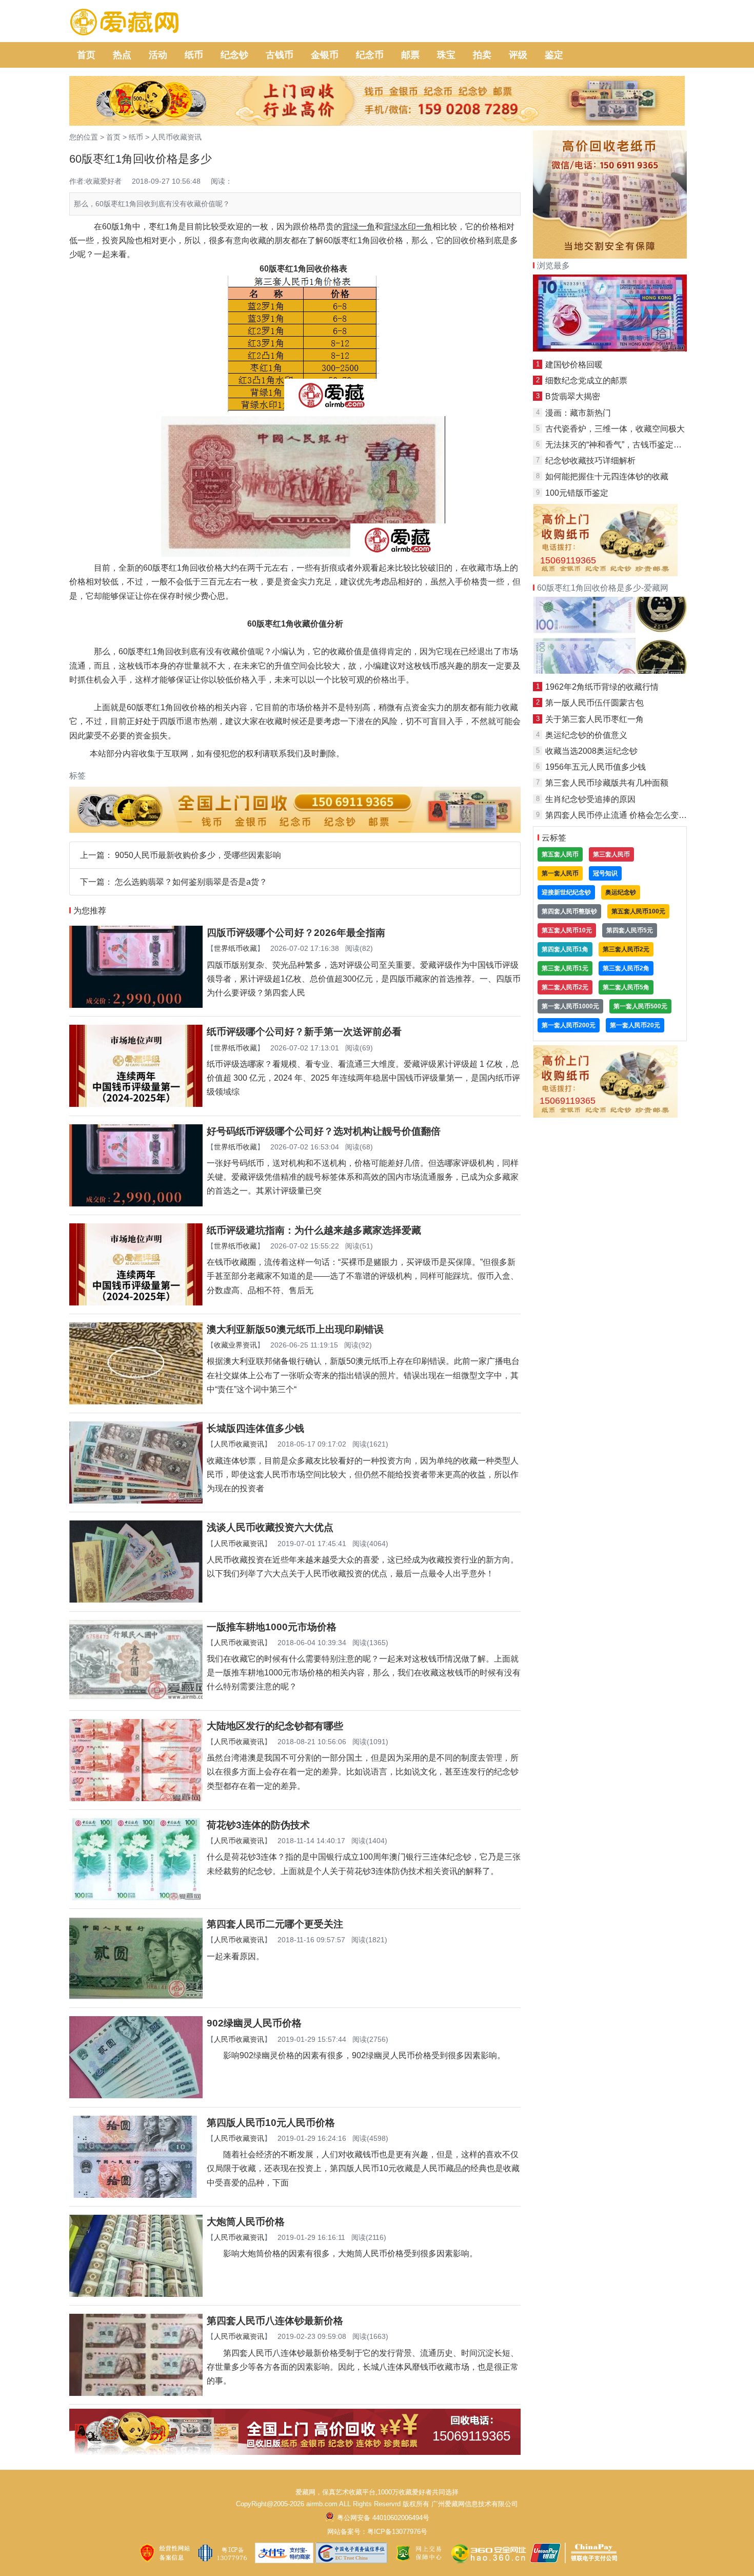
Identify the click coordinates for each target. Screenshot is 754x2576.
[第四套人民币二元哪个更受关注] (136, 1996)
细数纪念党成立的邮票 (586, 380)
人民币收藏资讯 (176, 137)
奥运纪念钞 (621, 892)
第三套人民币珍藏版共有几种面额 (607, 783)
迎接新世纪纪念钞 (566, 892)
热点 (122, 55)
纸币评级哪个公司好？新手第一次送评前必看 (304, 1032)
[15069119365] (295, 2452)
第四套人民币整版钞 (569, 911)
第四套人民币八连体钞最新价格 (275, 2321)
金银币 (325, 55)
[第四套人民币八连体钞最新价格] (136, 2393)
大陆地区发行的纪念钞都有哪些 (275, 1726)
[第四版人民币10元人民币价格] (136, 2195)
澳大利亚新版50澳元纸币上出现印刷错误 (295, 1329)
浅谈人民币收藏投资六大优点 (270, 1527)
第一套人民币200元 (569, 1025)
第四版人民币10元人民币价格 (271, 2123)
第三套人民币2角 (626, 968)
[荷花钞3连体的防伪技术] (136, 1897)
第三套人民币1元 (565, 968)
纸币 (194, 55)
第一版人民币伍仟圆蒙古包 (594, 703)
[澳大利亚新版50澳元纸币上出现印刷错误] (136, 1402)
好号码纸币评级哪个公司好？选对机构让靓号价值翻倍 (324, 1131)
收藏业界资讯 (235, 1345)
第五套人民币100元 (638, 911)
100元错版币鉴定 (577, 493)
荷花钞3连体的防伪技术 (258, 1825)
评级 (518, 55)
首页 (86, 55)
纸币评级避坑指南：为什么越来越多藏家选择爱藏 (314, 1230)
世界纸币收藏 (235, 948)
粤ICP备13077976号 (397, 2532)
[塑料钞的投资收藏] (610, 349)
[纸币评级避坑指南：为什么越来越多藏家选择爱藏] (136, 1303)
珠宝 (446, 55)
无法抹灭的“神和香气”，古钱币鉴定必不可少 (626, 445)
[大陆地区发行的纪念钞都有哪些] (136, 1798)
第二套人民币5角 (626, 987)
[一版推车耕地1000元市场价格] (136, 1699)
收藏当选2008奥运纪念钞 (591, 751)
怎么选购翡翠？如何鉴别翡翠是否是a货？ (191, 882)
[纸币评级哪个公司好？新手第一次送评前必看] (136, 1104)
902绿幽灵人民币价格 (254, 2023)
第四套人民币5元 (630, 930)
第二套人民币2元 (565, 987)
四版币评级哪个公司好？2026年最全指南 (296, 933)
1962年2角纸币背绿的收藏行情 (602, 687)
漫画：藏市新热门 (578, 413)
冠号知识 (605, 873)
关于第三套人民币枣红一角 (594, 719)
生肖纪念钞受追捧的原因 (590, 799)
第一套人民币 (560, 873)
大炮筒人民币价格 (246, 2222)
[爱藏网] (124, 23)
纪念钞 (234, 55)
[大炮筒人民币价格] (136, 2294)
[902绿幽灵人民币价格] (136, 2095)
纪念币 (370, 55)
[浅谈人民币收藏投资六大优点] (136, 1600)
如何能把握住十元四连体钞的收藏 (607, 476)
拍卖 (482, 55)
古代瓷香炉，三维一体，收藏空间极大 (615, 429)
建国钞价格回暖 (574, 365)
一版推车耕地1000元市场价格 (272, 1627)
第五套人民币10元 (567, 930)
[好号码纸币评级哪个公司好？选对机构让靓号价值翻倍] (136, 1204)
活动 (158, 55)
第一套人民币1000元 (570, 1006)
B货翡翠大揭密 (573, 396)
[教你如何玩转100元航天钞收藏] (610, 671)
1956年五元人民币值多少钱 (596, 767)
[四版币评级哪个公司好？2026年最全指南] (136, 1005)
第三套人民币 (611, 854)
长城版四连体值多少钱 (255, 1428)
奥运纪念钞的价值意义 (586, 735)
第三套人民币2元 (626, 949)
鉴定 (554, 55)
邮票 (410, 55)
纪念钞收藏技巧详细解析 (590, 461)
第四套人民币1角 (565, 949)
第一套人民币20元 (635, 1025)
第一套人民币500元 (640, 1006)
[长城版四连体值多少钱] (136, 1501)
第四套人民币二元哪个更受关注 (275, 1924)
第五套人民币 (560, 854)
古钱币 (280, 55)
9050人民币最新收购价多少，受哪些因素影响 (198, 855)
